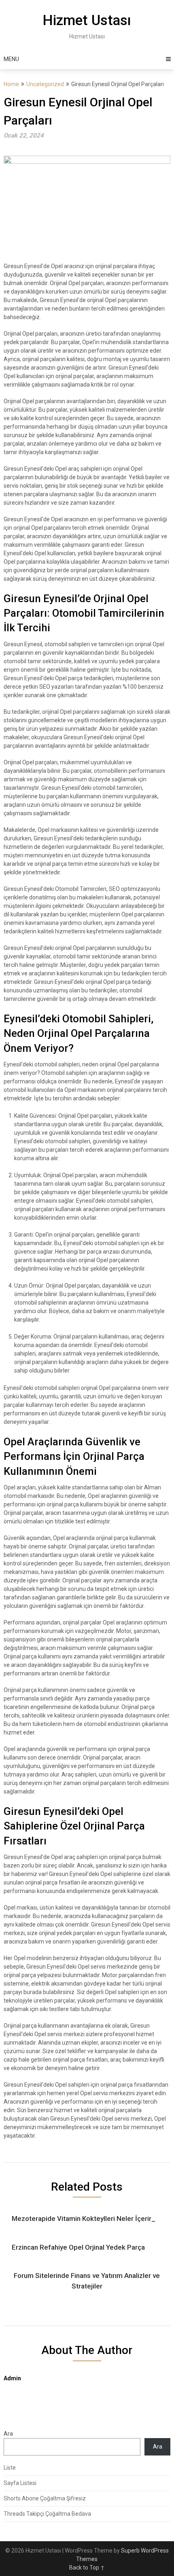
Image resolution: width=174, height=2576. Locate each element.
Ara (8, 2434)
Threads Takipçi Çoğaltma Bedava (47, 2514)
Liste (10, 2468)
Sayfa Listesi (20, 2483)
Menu (11, 59)
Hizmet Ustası (87, 20)
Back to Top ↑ (87, 2568)
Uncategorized (45, 84)
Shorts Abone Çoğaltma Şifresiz (45, 2498)
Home (11, 84)
